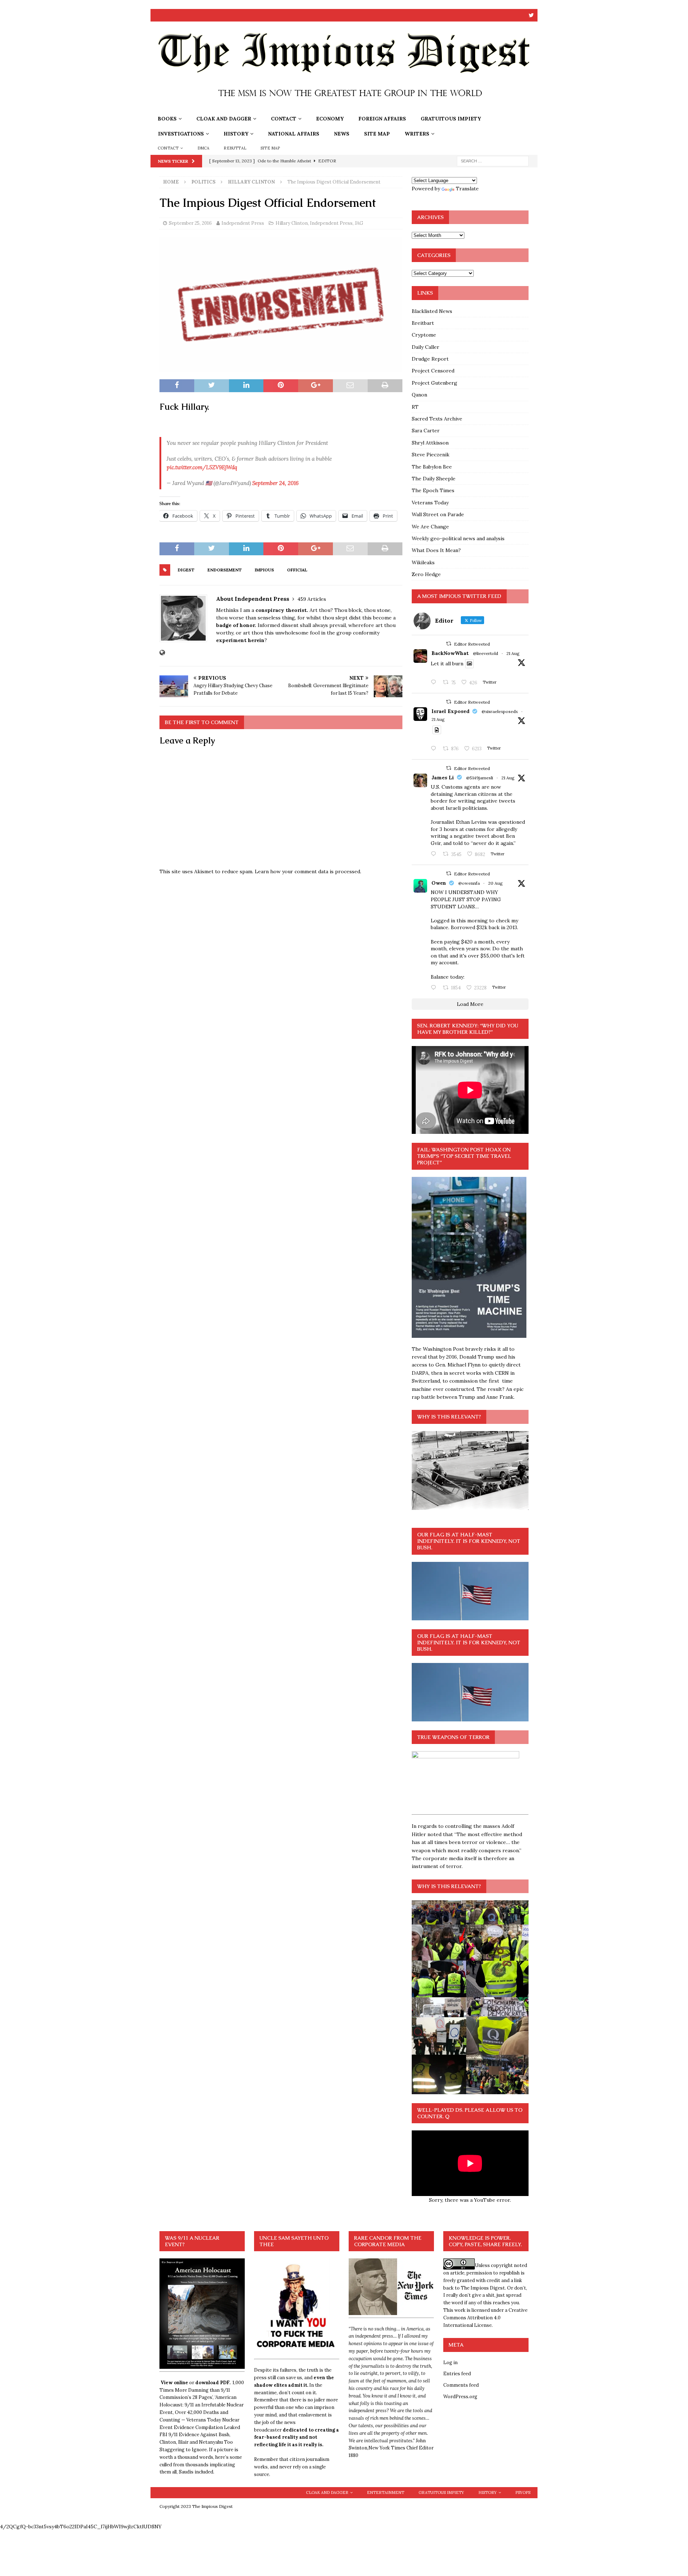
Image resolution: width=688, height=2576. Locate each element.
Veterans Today (430, 503)
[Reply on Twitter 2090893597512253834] (435, 854)
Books (167, 119)
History (236, 134)
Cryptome (424, 335)
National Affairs (294, 134)
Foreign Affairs (382, 119)
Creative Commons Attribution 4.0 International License (485, 2318)
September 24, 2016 (275, 483)
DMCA (204, 148)
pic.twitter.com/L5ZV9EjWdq (202, 467)
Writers (417, 134)
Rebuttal (235, 148)
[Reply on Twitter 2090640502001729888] (435, 683)
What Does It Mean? (436, 550)
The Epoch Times (433, 490)
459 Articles (312, 599)
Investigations (181, 134)
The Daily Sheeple (434, 479)
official (297, 570)
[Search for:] (493, 161)
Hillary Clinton (292, 223)
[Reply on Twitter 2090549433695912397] (435, 988)
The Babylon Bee (432, 467)
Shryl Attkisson (430, 443)
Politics (203, 182)
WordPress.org (460, 2397)
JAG (359, 223)
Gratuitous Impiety (451, 119)
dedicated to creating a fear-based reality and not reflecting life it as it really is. (297, 2437)
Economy (330, 119)
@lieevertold (486, 653)
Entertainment (386, 2492)
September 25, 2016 (190, 223)
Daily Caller (426, 347)
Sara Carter (426, 431)
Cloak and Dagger (224, 119)
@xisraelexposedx (500, 711)
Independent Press (243, 223)
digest (186, 570)
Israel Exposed (450, 711)
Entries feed (457, 2374)
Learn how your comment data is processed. (308, 871)
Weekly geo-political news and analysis (458, 538)
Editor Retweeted (472, 644)
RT (415, 407)
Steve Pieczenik (431, 455)
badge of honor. (236, 625)
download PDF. (213, 2383)
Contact (284, 119)
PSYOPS (523, 2492)
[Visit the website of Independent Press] (162, 653)
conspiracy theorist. (283, 610)
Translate (467, 189)
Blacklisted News (432, 311)
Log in (450, 2363)
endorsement (225, 570)
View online (174, 2383)
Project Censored (433, 371)
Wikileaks (423, 562)
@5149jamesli (480, 778)
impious (264, 570)
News (342, 134)
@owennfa (469, 883)
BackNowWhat (450, 653)
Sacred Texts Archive (437, 419)
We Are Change (430, 527)
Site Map (377, 134)
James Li (443, 778)
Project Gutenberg (434, 383)
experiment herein (240, 640)
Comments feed (461, 2385)
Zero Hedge (426, 574)
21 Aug (513, 653)
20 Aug (495, 883)
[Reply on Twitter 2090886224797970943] (435, 749)
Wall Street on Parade (438, 514)
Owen (439, 883)
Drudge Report (430, 359)
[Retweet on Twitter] (449, 644)
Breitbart (423, 323)
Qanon (419, 395)
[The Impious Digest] (344, 107)
